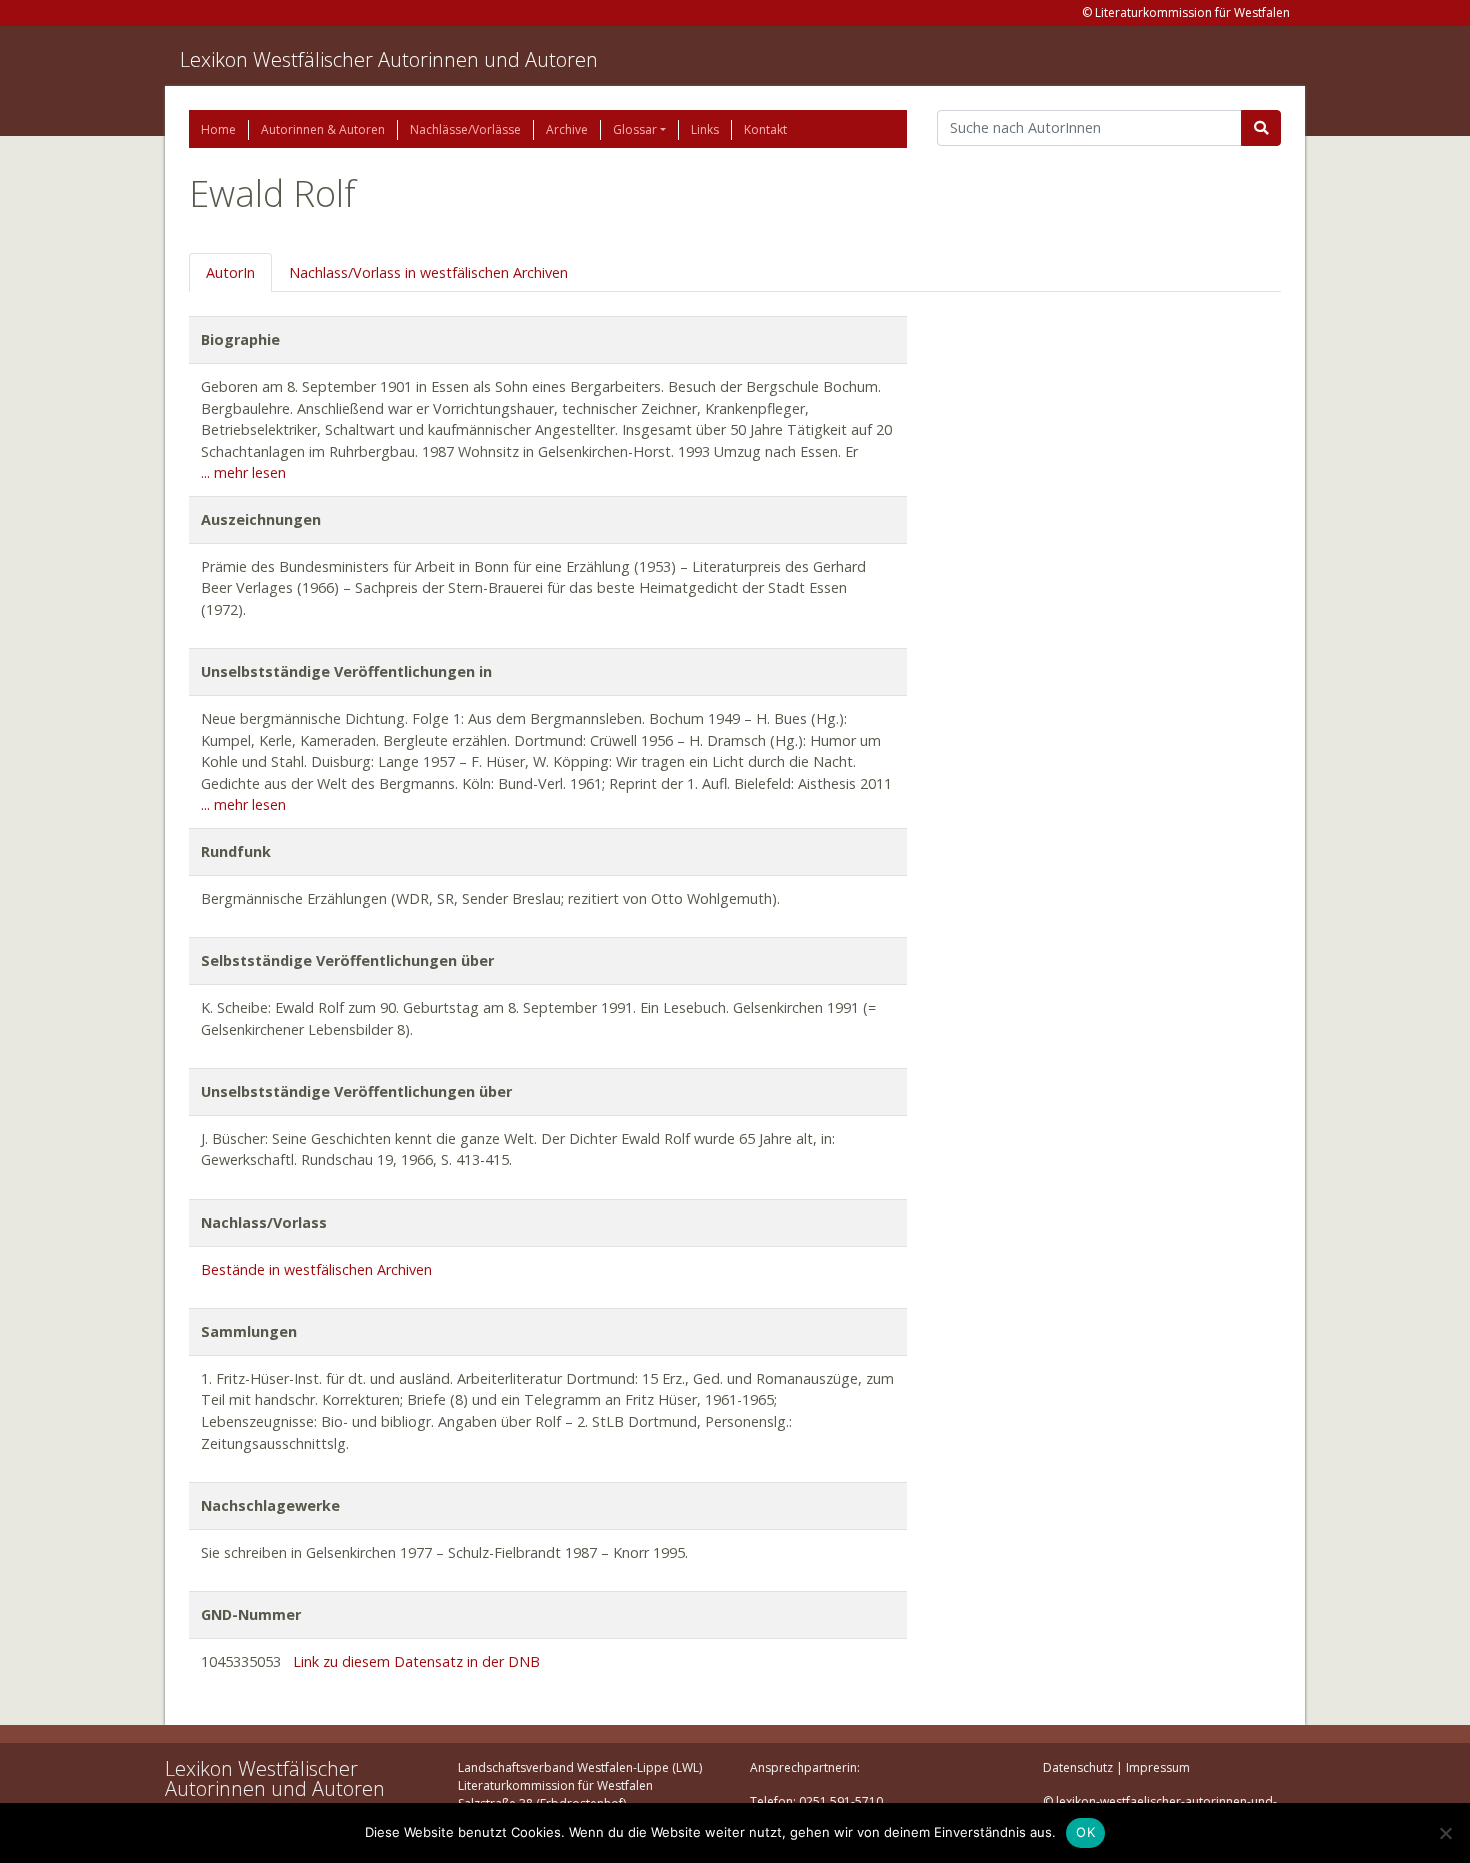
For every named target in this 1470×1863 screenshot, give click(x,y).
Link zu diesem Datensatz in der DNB (416, 1661)
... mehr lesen (243, 472)
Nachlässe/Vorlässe (465, 129)
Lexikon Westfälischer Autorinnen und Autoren (389, 59)
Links (705, 129)
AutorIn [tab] (230, 272)
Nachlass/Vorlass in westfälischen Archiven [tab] (428, 272)
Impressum (1158, 1767)
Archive (567, 129)
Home (218, 129)
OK (1085, 1832)
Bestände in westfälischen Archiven (316, 1269)
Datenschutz (1078, 1767)
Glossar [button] (635, 129)
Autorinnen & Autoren (323, 129)
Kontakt (765, 129)
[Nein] (1445, 1833)
